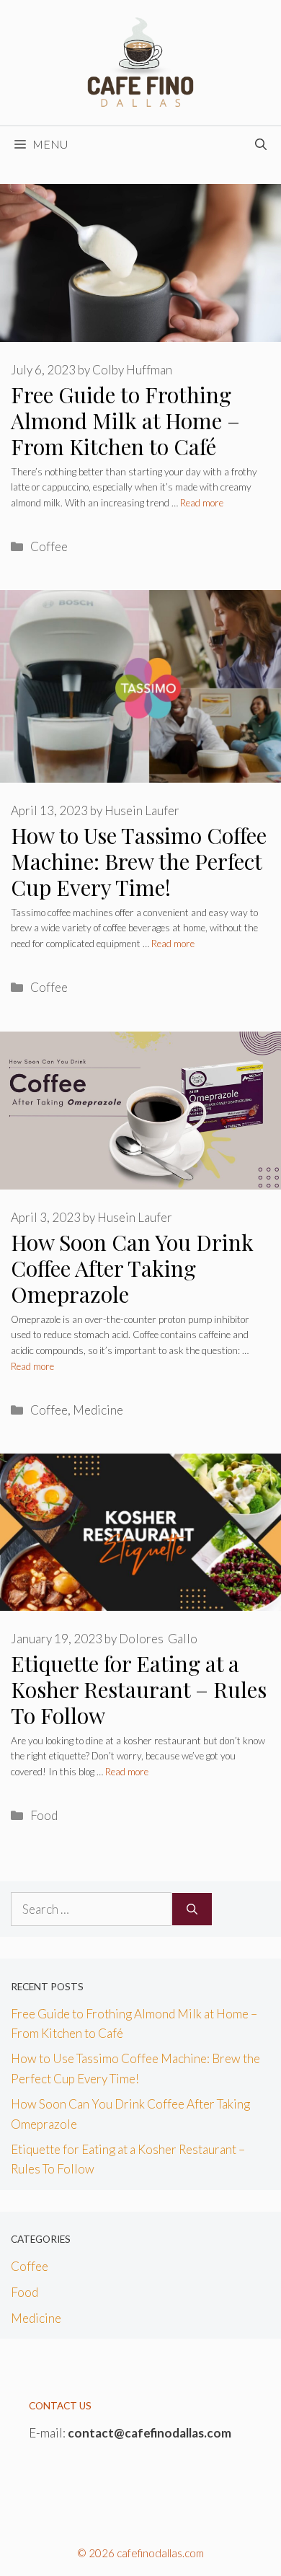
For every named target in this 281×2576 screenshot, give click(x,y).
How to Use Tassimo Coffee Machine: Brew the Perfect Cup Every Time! (139, 861)
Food (44, 1815)
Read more (202, 503)
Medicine (98, 1410)
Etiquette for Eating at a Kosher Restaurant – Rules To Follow (139, 1689)
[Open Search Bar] (261, 144)
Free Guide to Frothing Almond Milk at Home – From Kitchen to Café (125, 421)
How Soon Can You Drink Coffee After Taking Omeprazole (132, 1268)
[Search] (192, 1909)
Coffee (49, 546)
